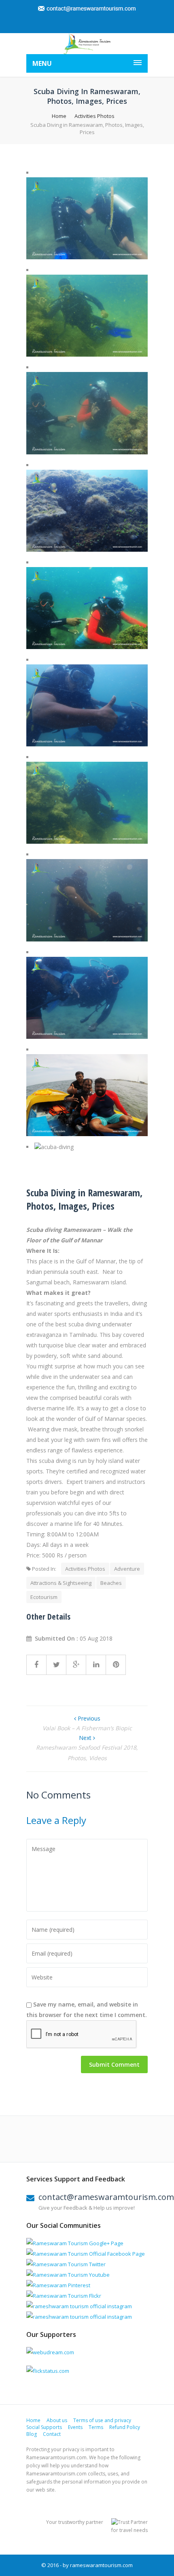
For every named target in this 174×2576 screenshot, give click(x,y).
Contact (52, 2434)
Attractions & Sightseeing (61, 1583)
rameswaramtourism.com (101, 2565)
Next (86, 1738)
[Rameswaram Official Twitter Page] (66, 2264)
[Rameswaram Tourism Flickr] (64, 2296)
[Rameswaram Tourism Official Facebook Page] (86, 2254)
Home (59, 116)
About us (57, 2420)
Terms (96, 2427)
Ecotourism (44, 1597)
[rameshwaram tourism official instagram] (79, 2306)
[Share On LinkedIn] (96, 1665)
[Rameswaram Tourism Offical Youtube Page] (68, 2275)
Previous (88, 1718)
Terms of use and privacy (102, 2420)
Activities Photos (94, 116)
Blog (32, 2434)
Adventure (127, 1569)
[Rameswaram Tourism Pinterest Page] (58, 2285)
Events (75, 2427)
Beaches (111, 1583)
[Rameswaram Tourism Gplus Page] (75, 2243)
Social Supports (44, 2427)
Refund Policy (125, 2427)
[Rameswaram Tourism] (87, 44)
